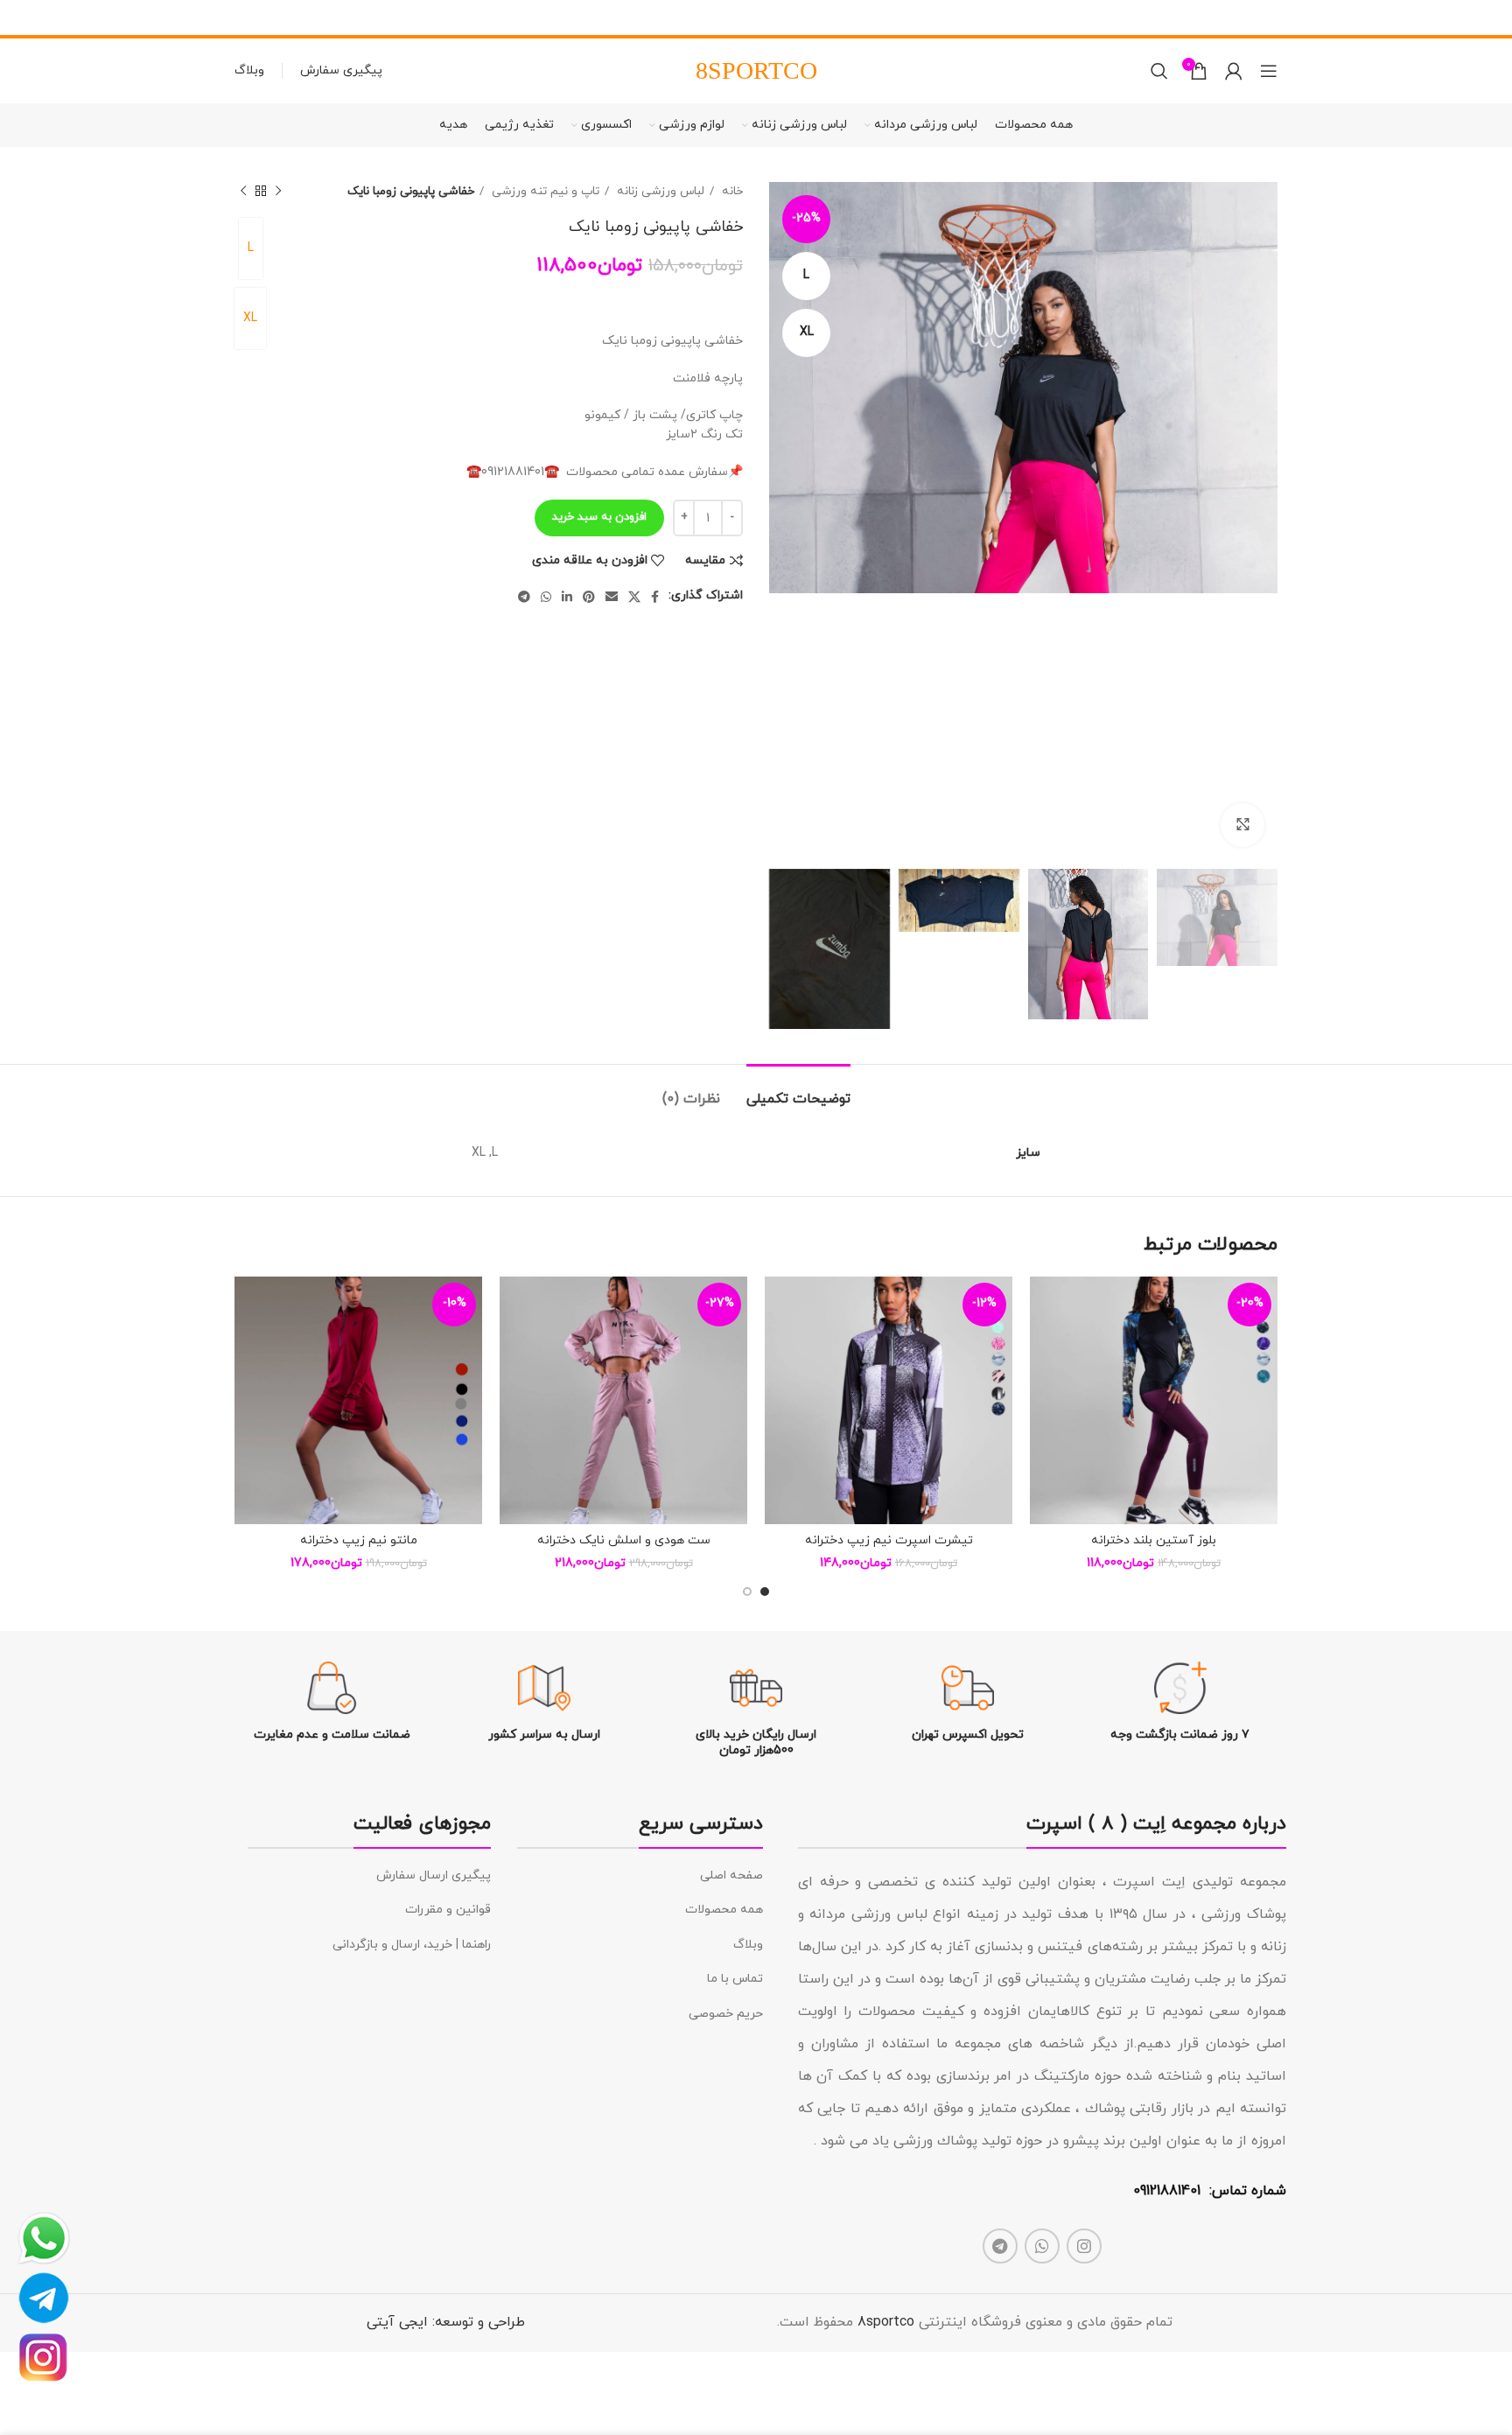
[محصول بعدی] (243, 192)
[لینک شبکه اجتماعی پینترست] (589, 597)
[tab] (798, 1091)
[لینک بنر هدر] (782, 17)
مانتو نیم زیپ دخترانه (359, 1540)
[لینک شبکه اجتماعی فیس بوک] (655, 597)
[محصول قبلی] (278, 192)
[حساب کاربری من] (1234, 71)
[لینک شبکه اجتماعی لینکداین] (567, 597)
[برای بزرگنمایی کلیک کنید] (1242, 825)
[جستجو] (1159, 71)
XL (250, 318)
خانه (731, 191)
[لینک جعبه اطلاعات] (1180, 1702)
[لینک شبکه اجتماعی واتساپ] (546, 597)
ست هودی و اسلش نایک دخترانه (624, 1540)
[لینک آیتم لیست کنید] (640, 1876)
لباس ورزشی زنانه (659, 191)
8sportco (886, 2322)
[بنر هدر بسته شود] (22, 17)
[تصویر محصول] (1154, 1400)
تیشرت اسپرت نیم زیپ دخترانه (889, 1540)
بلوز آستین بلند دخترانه (1154, 1540)
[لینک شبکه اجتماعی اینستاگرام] (1084, 2246)
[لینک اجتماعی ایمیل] (612, 597)
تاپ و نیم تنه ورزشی (544, 191)
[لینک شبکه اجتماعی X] (634, 597)
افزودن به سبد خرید (599, 517)
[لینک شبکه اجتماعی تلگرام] (524, 597)
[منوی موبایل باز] (1269, 71)
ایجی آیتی (397, 2322)
